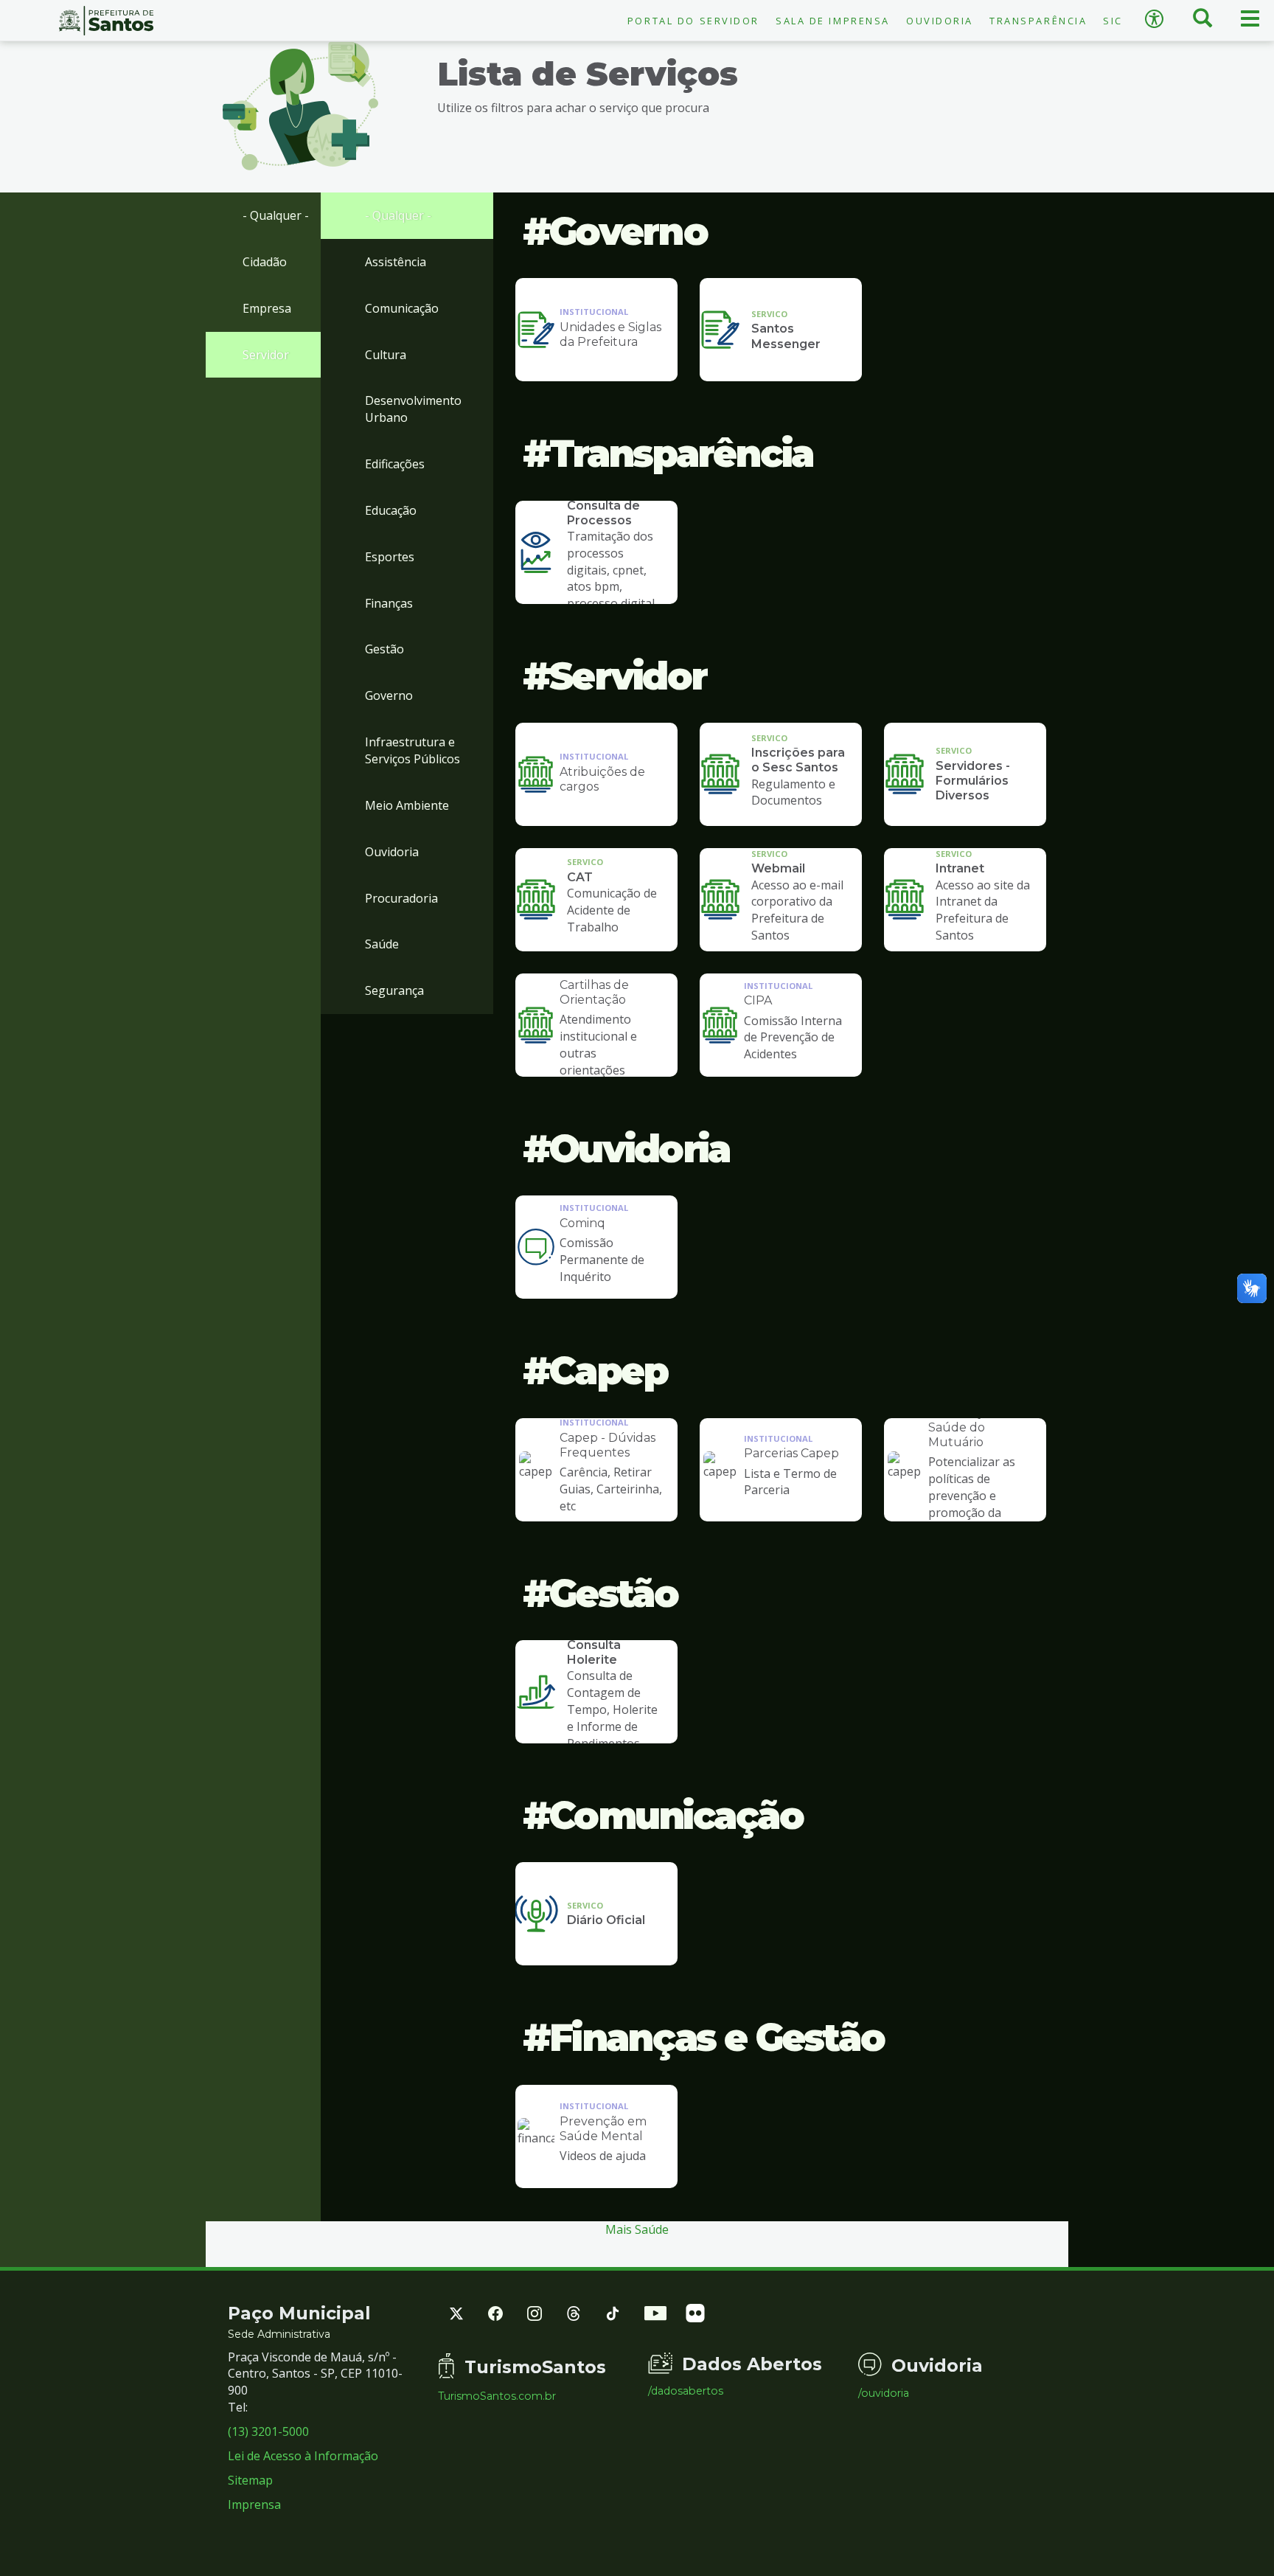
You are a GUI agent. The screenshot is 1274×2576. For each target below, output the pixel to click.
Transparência (1038, 21)
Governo (389, 695)
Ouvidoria (940, 21)
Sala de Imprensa (833, 21)
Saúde (382, 944)
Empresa (267, 308)
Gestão (384, 649)
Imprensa (254, 2504)
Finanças (389, 603)
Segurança (394, 990)
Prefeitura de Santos (106, 21)
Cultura (386, 355)
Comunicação (402, 308)
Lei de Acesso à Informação (303, 2456)
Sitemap (250, 2480)
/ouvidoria (884, 2393)
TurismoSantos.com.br (497, 2396)
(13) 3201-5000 (268, 2431)
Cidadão (265, 262)
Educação (391, 510)
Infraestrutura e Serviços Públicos (413, 750)
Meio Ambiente (407, 805)
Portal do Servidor (693, 21)
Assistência (396, 262)
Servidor (266, 355)
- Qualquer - (276, 215)
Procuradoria (401, 898)
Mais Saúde (637, 2229)
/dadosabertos (686, 2391)
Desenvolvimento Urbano (413, 409)
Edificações (395, 464)
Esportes (390, 557)
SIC (1113, 21)
